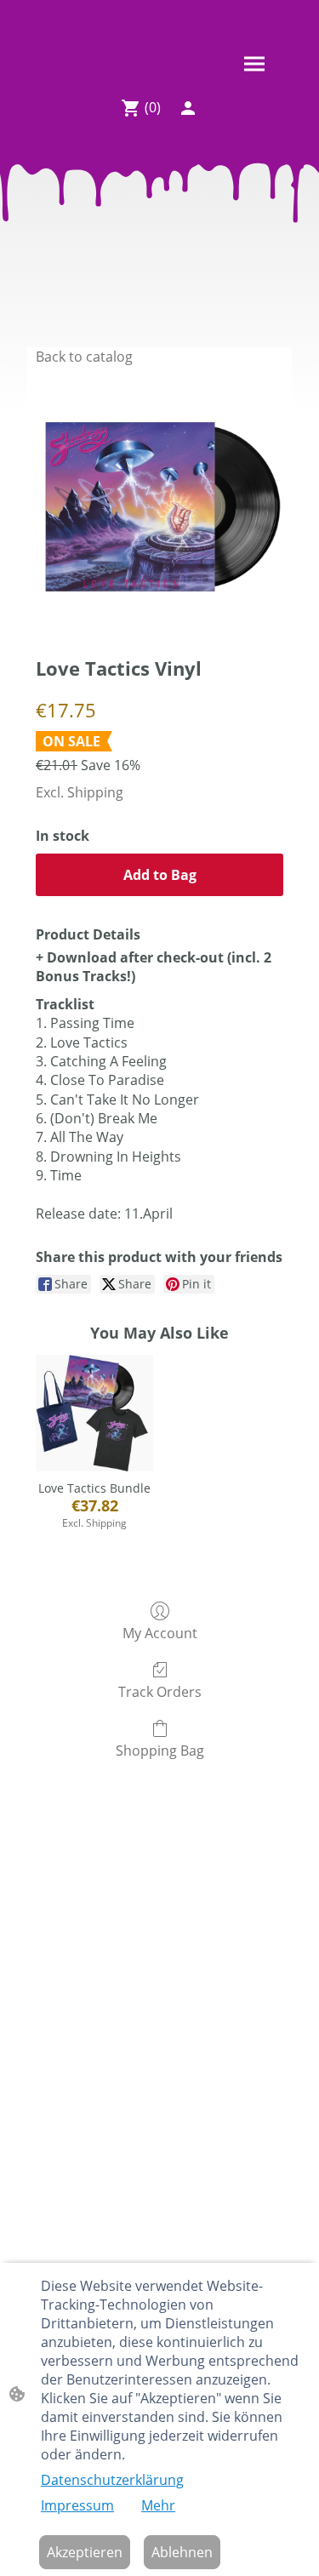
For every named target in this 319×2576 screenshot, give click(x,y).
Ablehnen (182, 2552)
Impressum (77, 2505)
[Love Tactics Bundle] (94, 1413)
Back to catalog (84, 357)
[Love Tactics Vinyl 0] (159, 507)
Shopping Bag (160, 1750)
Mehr (158, 2505)
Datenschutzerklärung (112, 2480)
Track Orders (160, 1691)
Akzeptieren (85, 2552)
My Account (160, 1633)
